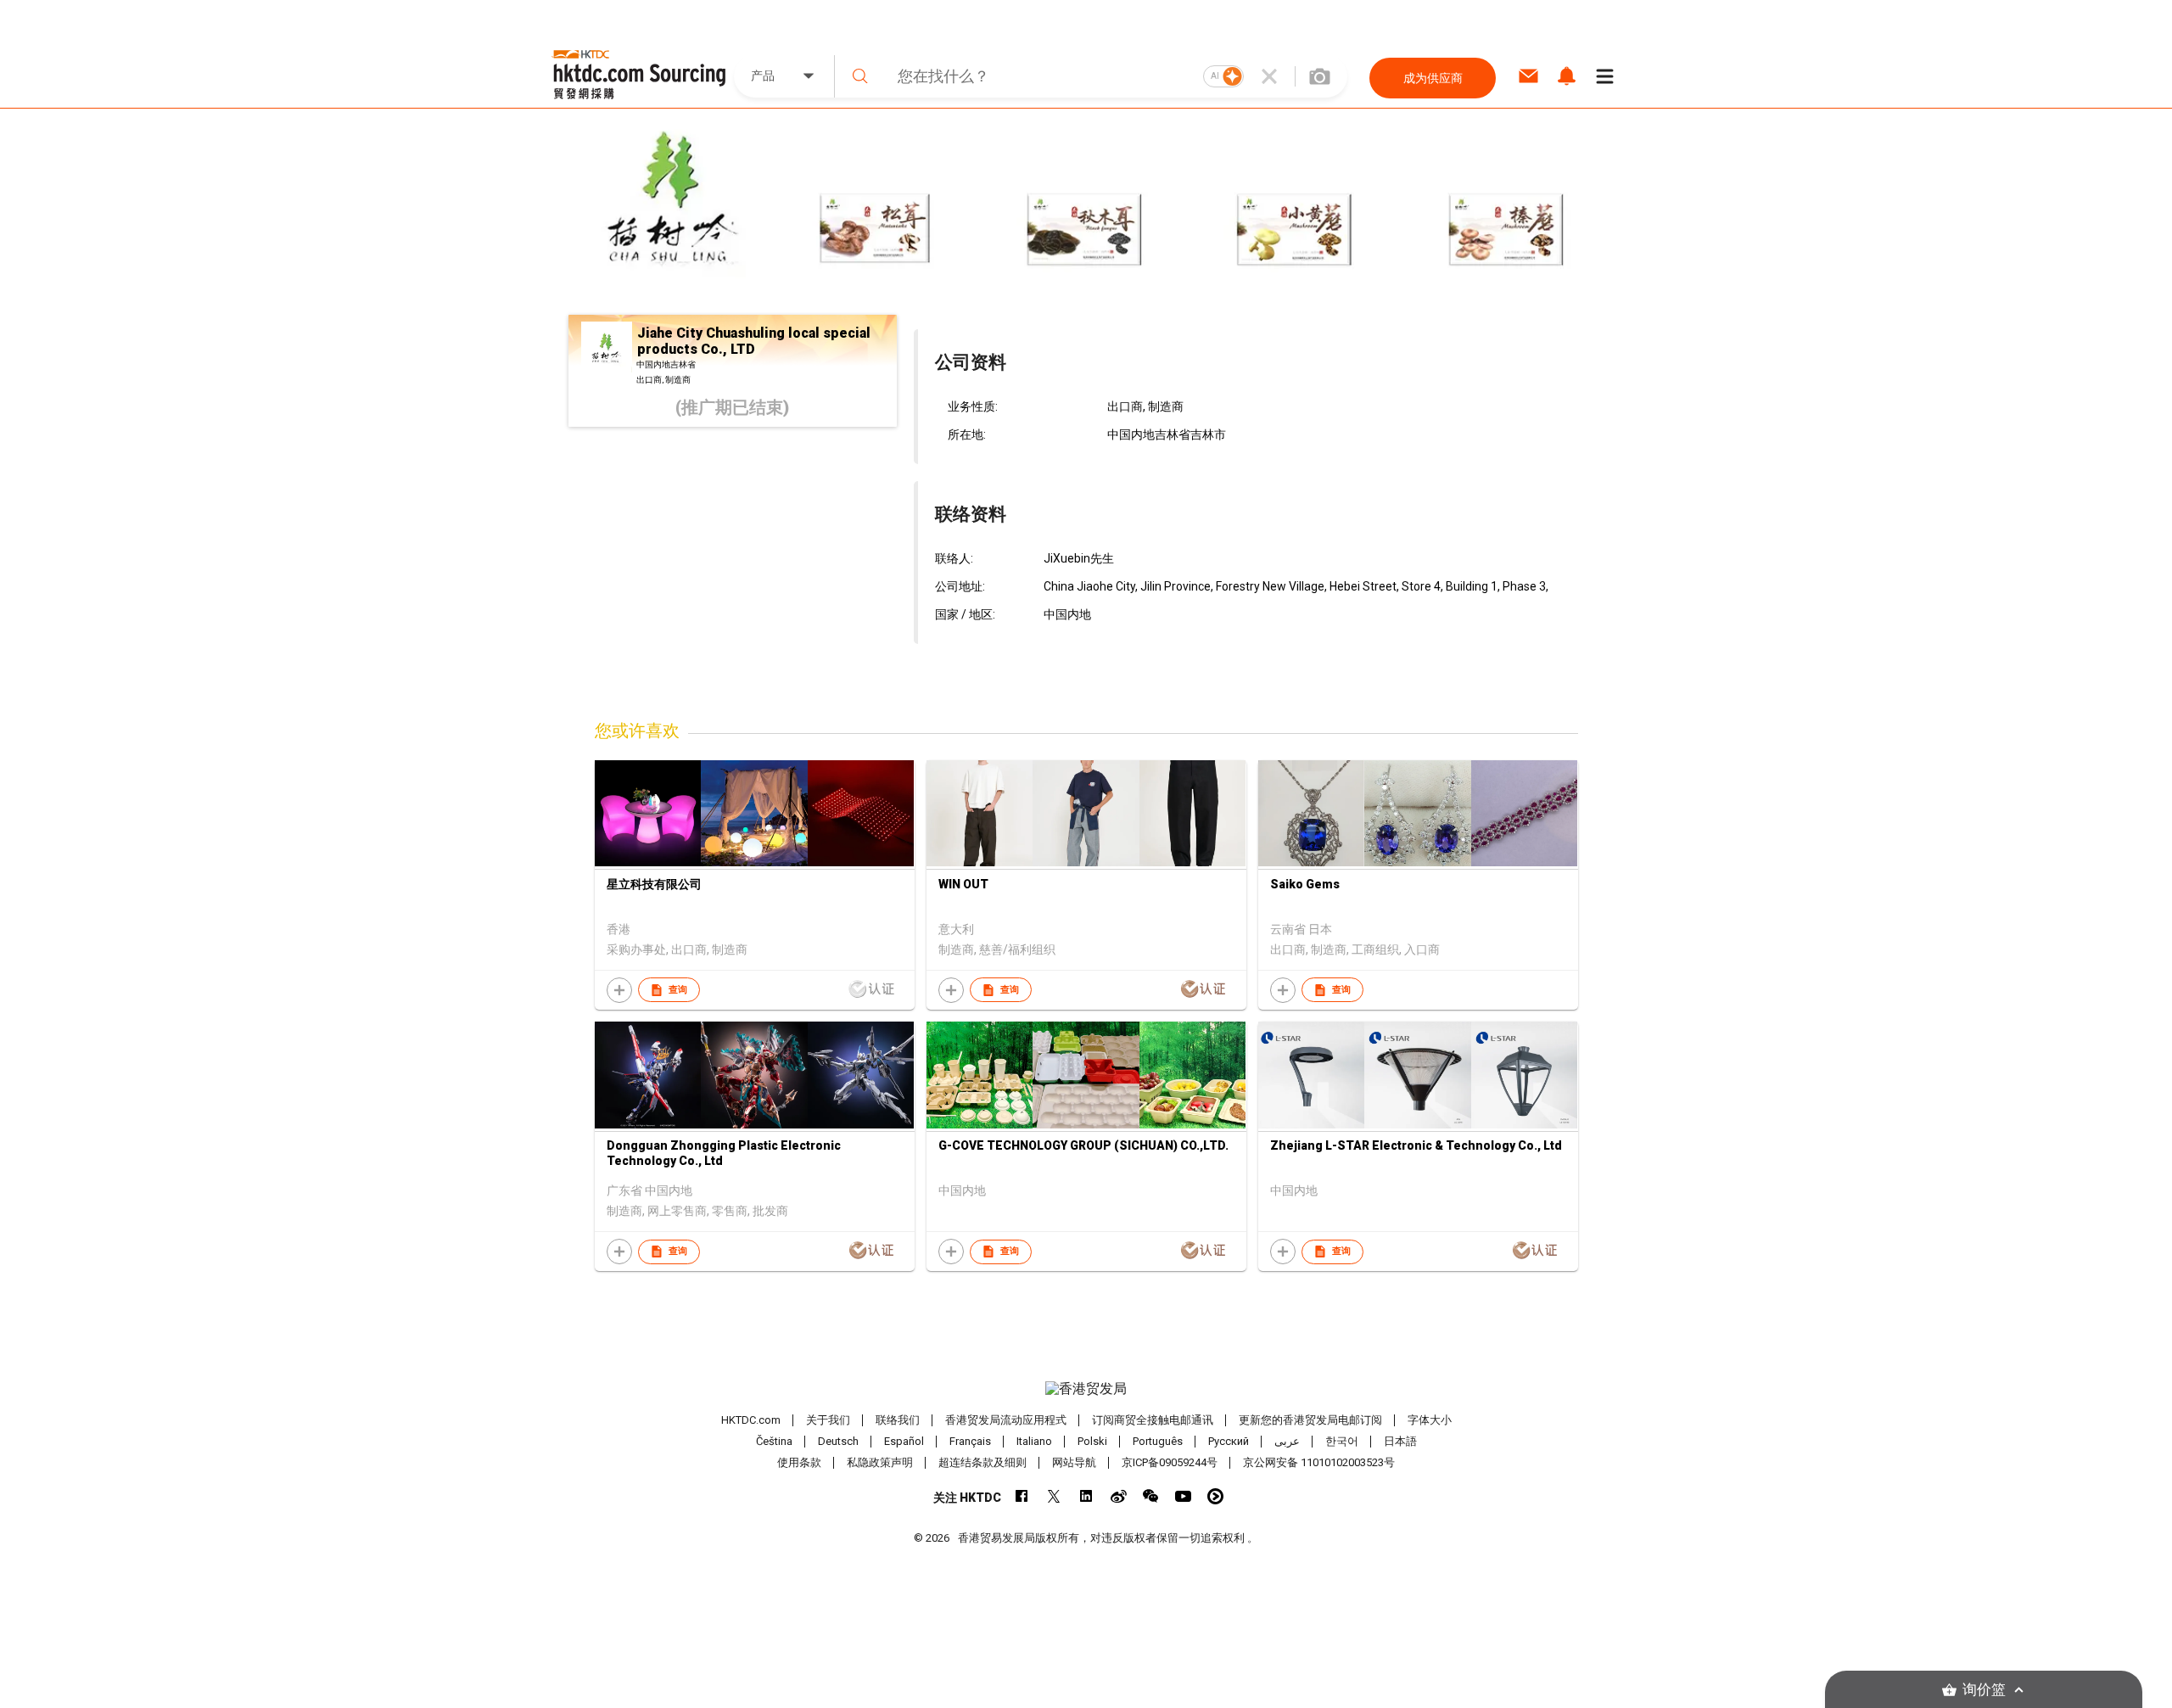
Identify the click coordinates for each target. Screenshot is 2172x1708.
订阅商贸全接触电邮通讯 (1153, 1420)
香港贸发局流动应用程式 (1006, 1420)
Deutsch (838, 1441)
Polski (1092, 1441)
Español (904, 1441)
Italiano (1034, 1441)
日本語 (1400, 1441)
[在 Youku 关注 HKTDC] (1215, 1496)
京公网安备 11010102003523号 (1319, 1462)
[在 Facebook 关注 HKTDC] (1022, 1496)
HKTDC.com (751, 1420)
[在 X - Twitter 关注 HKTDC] (1054, 1496)
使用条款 (799, 1462)
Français (970, 1441)
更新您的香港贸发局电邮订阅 (1310, 1420)
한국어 (1342, 1441)
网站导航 (1074, 1462)
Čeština (774, 1441)
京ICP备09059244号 (1170, 1462)
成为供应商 (1433, 78)
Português (1158, 1441)
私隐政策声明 (880, 1462)
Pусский (1229, 1441)
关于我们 (828, 1420)
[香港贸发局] (1086, 1389)
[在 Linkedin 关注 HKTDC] (1086, 1496)
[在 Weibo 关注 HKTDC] (1119, 1496)
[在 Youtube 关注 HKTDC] (1183, 1496)
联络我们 (898, 1420)
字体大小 (1430, 1420)
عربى (1287, 1441)
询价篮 (1984, 1690)
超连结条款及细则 (982, 1462)
